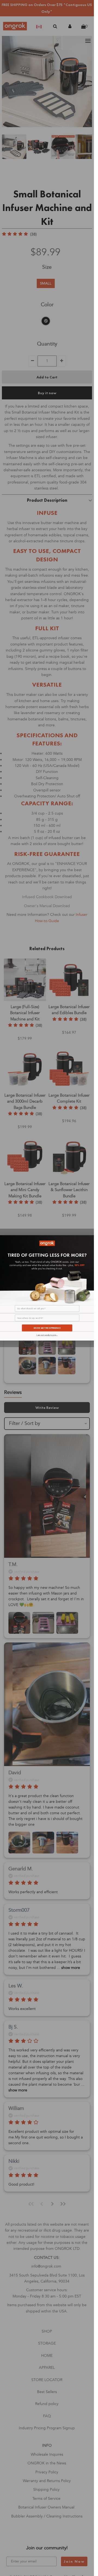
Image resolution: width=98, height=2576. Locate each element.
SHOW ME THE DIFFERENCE (47, 1328)
